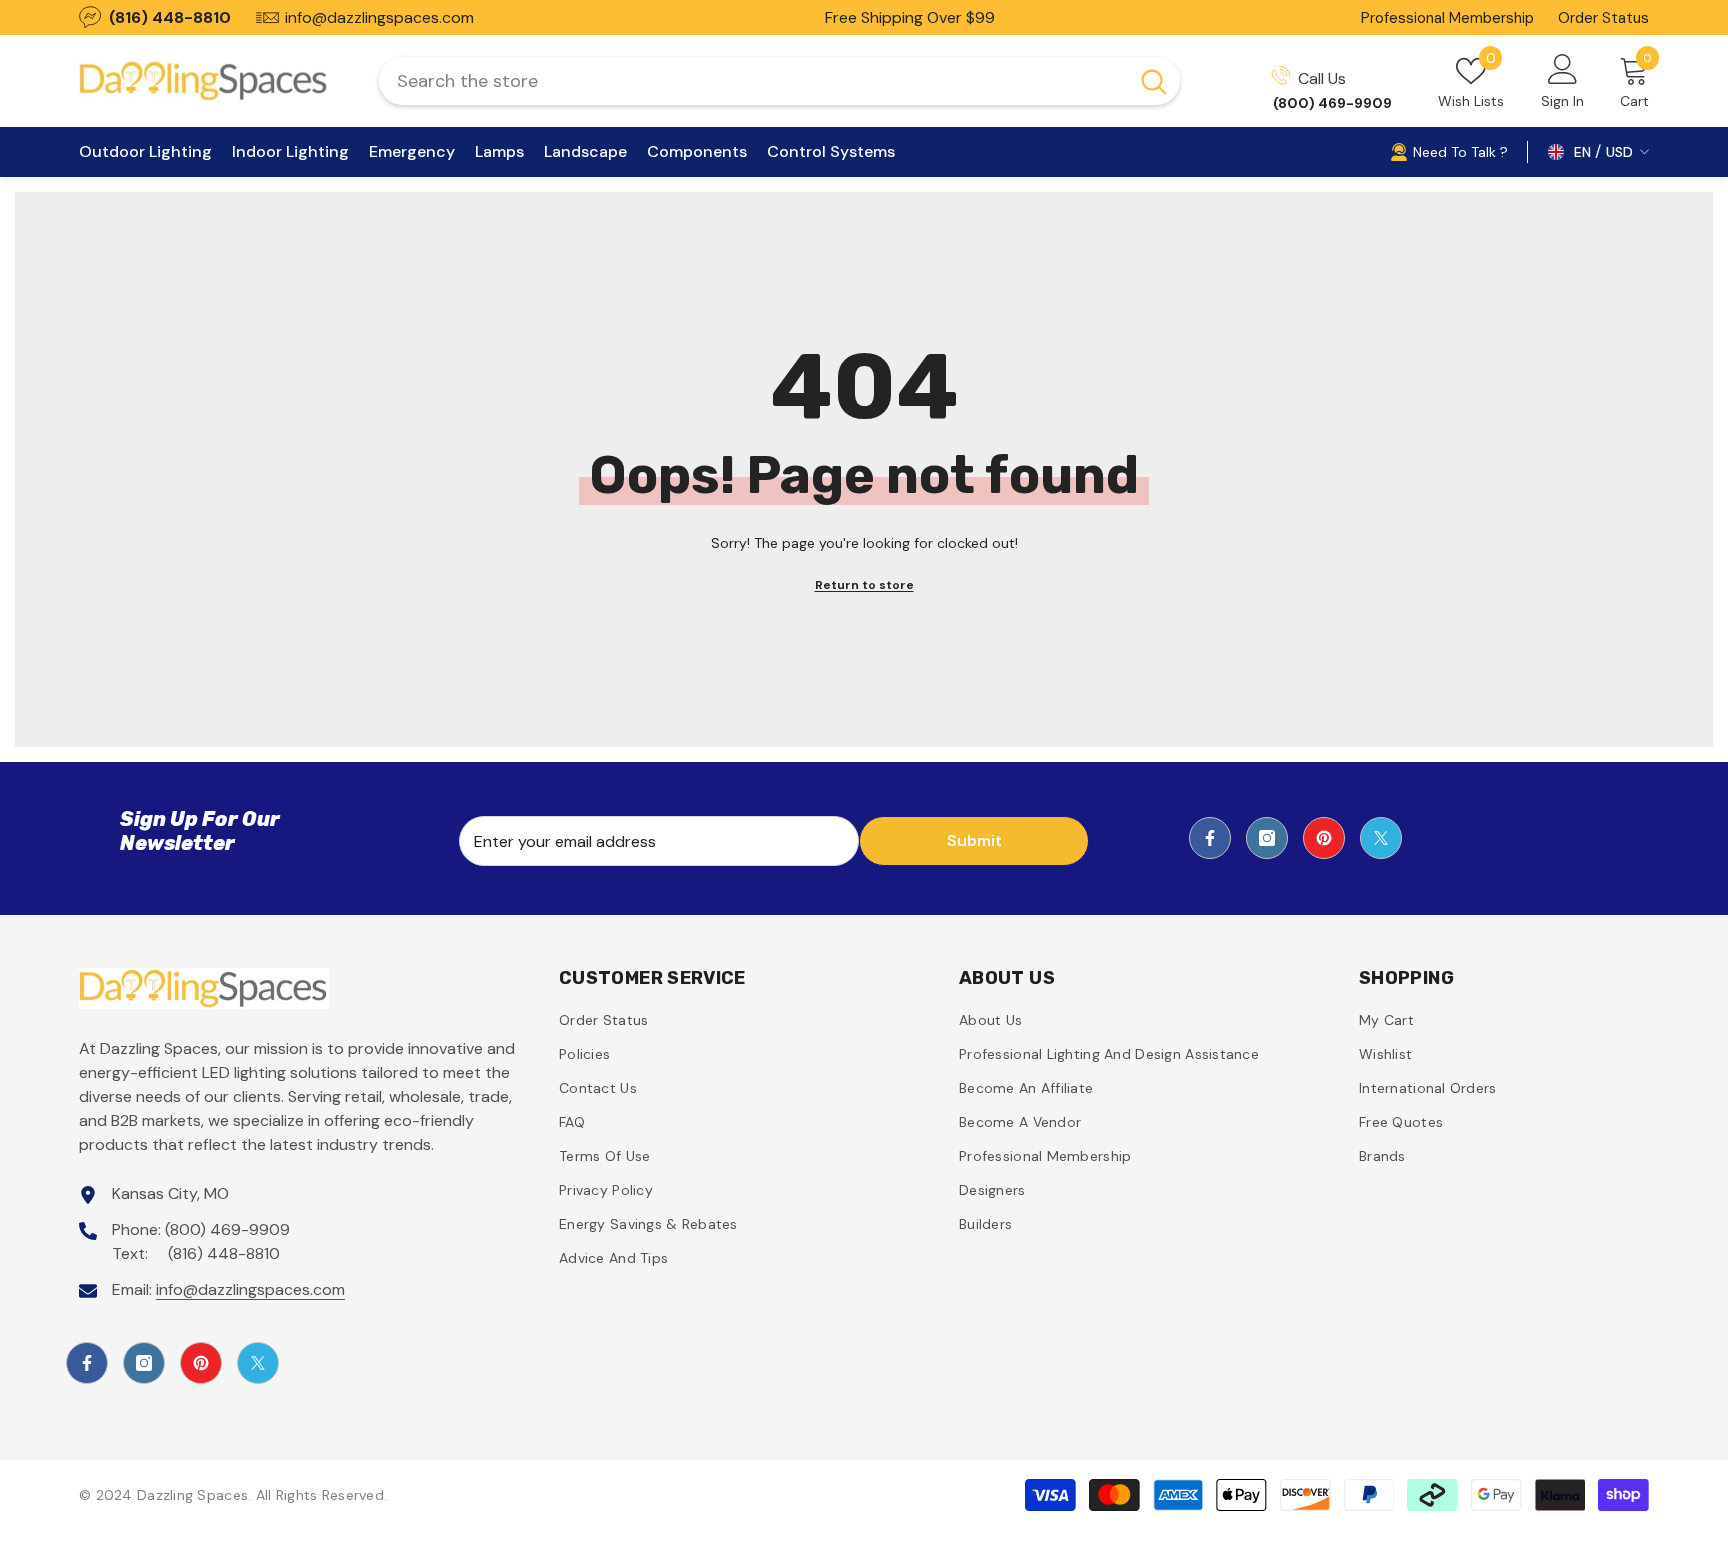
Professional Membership (1447, 18)
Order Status (1603, 18)
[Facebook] (1210, 838)
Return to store (864, 585)
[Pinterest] (1324, 838)
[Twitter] (1381, 838)
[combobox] (753, 81)
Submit (974, 840)
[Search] (779, 81)
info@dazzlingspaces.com (250, 1289)
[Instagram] (1267, 838)
